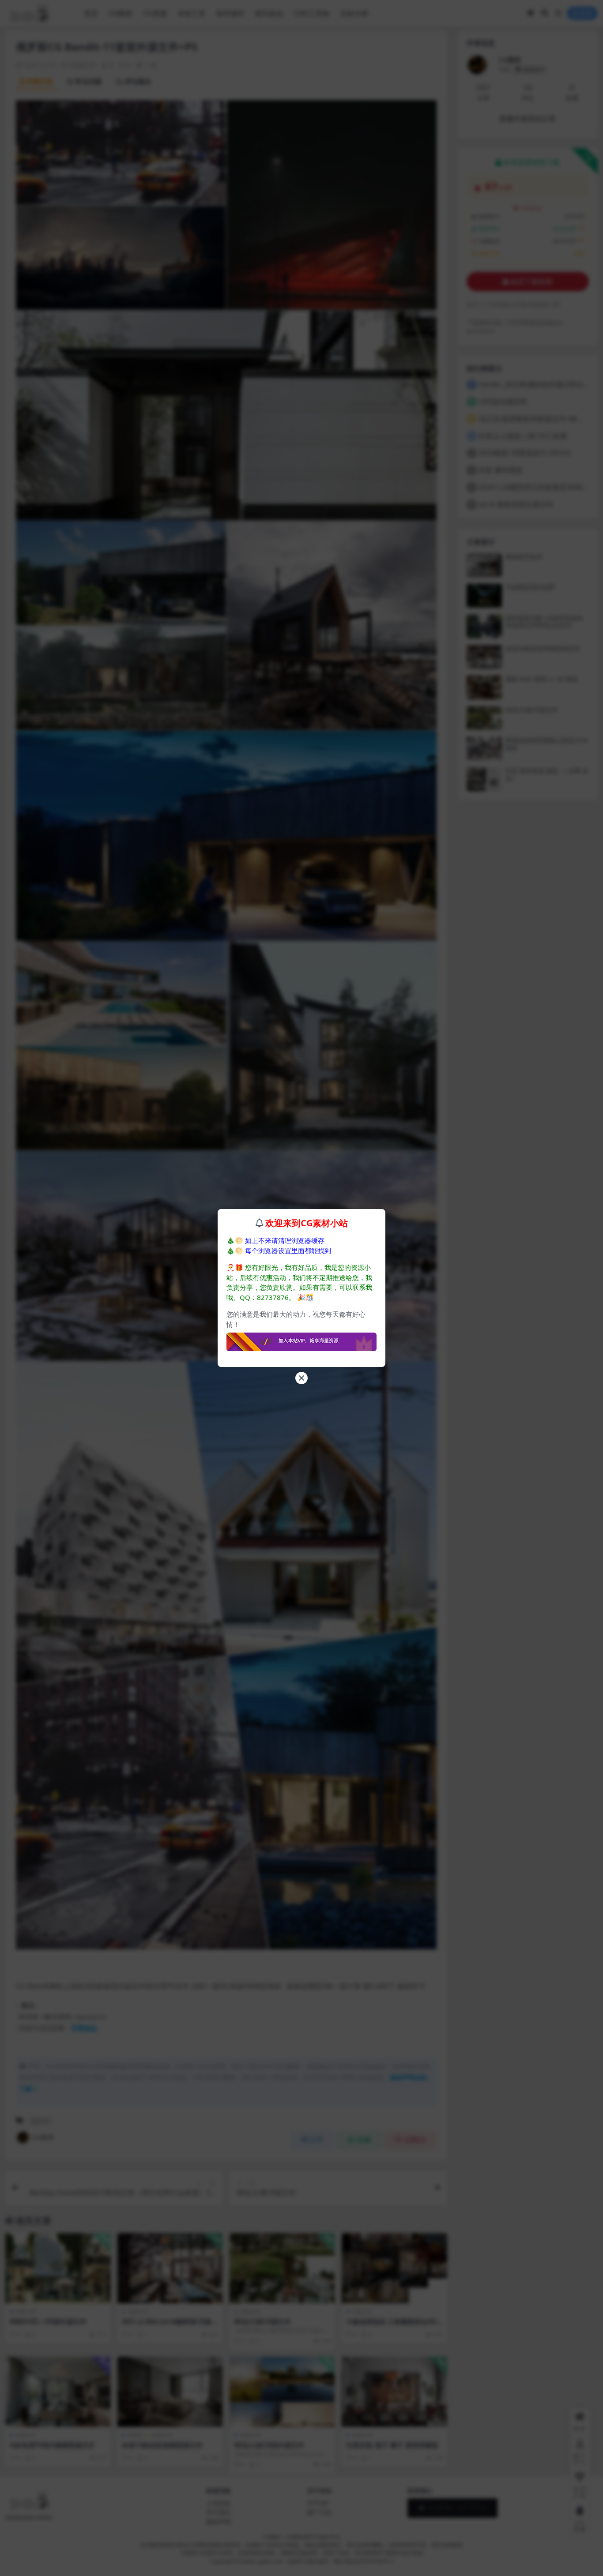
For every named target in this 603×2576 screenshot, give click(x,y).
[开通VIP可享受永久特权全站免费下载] (301, 1339)
